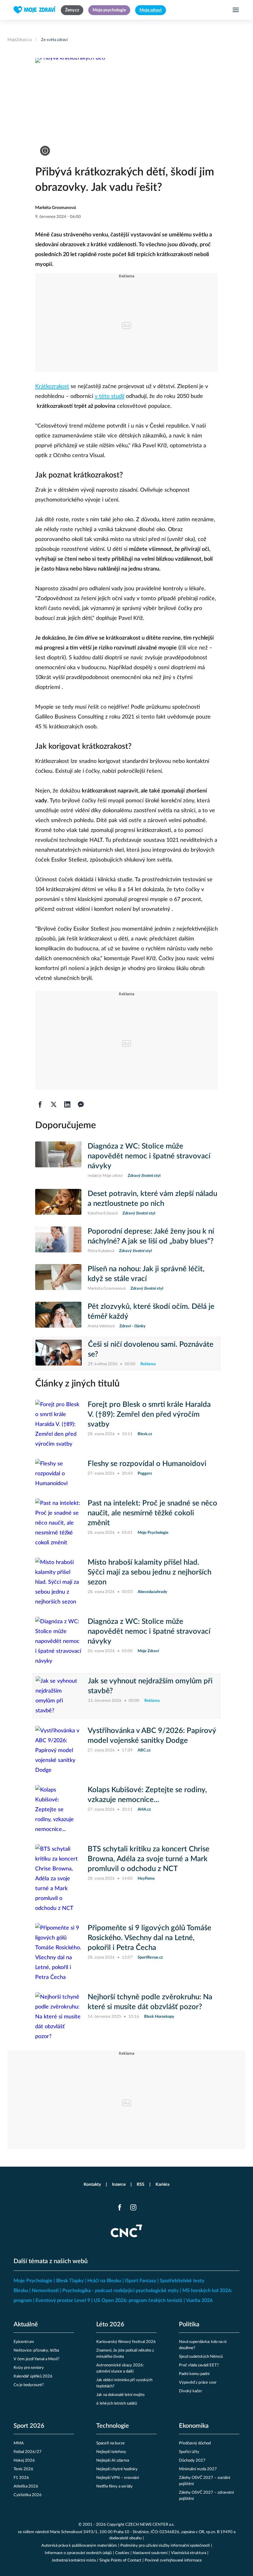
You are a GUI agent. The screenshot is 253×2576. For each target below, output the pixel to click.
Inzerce (119, 2185)
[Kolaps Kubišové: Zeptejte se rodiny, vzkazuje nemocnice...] (58, 1810)
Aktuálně (26, 2324)
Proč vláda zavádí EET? (199, 2365)
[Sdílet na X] (54, 1104)
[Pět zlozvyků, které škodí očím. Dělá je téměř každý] (58, 1316)
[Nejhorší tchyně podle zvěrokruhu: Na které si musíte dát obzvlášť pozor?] (58, 2017)
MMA (19, 2443)
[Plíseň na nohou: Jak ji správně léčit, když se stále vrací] (58, 1278)
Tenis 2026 (23, 2469)
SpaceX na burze (110, 2443)
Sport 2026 (29, 2426)
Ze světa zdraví (54, 40)
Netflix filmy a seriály (114, 2486)
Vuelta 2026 (199, 2300)
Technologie (113, 2426)
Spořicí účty (189, 2452)
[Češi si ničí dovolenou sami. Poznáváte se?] (59, 1354)
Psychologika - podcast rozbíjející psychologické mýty (120, 2291)
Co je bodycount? (29, 2385)
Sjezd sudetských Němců (201, 2357)
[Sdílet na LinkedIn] (67, 1104)
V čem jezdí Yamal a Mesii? (37, 2359)
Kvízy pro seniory (29, 2368)
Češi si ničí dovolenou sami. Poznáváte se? (151, 1349)
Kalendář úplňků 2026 (33, 2376)
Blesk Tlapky (70, 2281)
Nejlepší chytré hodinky (117, 2469)
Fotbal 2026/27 (28, 2452)
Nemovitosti (45, 2291)
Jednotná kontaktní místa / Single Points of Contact (96, 2560)
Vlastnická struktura (189, 2553)
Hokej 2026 (24, 2461)
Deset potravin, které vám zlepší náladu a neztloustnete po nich (152, 1199)
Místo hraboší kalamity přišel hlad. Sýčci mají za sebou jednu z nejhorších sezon (149, 1572)
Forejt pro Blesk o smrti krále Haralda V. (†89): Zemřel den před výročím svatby (149, 1415)
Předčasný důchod (195, 2443)
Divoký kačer (191, 2391)
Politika (189, 2324)
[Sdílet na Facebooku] (40, 1104)
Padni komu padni (194, 2374)
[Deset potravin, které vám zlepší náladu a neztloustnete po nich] (58, 1203)
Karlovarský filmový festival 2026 (126, 2342)
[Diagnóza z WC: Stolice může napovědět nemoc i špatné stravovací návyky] (58, 1160)
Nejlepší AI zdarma (113, 2461)
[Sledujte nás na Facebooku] (120, 2207)
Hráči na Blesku (104, 2281)
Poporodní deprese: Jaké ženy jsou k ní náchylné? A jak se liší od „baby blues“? (151, 1236)
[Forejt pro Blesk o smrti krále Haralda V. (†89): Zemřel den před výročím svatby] (58, 1424)
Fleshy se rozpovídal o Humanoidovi (147, 1464)
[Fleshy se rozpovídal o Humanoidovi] (58, 1474)
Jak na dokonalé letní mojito (120, 2395)
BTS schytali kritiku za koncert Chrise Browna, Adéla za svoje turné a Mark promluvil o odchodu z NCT (149, 1859)
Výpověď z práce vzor (198, 2383)
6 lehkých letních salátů (117, 2404)
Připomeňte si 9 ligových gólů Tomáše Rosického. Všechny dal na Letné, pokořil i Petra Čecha (149, 1938)
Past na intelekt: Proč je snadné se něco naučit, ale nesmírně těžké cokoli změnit (152, 1513)
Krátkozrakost (52, 387)
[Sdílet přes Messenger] (81, 1104)
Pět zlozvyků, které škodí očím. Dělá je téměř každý (151, 1312)
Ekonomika (194, 2426)
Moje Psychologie (33, 2281)
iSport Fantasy (141, 2281)
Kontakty (92, 2185)
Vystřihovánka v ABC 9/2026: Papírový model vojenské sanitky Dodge (152, 1736)
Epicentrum (24, 2342)
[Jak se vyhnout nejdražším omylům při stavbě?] (59, 1696)
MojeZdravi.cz (20, 40)
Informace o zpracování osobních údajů (78, 2553)
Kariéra (162, 2185)
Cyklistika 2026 (28, 2495)
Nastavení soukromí (150, 2553)
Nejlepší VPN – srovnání (118, 2478)
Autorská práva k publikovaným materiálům (79, 2546)
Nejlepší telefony (111, 2452)
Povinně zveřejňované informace (173, 2560)
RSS (141, 2185)
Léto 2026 (110, 2324)
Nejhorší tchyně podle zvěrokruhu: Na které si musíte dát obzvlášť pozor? (150, 2002)
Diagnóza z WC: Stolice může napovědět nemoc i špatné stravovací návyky (149, 1156)
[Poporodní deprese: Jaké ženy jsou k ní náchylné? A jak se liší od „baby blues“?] (58, 1240)
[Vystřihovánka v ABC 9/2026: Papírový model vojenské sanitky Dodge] (58, 1751)
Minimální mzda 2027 (198, 2469)
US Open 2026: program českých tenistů (138, 2300)
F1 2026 (21, 2478)
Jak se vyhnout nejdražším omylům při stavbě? (150, 1686)
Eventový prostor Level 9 (63, 2300)
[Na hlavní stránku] (35, 10)
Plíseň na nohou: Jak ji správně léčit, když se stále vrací (146, 1274)
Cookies (122, 2553)
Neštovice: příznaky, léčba (36, 2351)
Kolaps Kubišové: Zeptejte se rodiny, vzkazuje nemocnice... (147, 1795)
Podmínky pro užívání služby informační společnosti (165, 2546)
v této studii (110, 396)
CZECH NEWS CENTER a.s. (150, 2525)
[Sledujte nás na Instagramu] (133, 2207)
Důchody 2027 (192, 2461)
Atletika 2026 (26, 2486)
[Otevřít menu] (236, 10)
